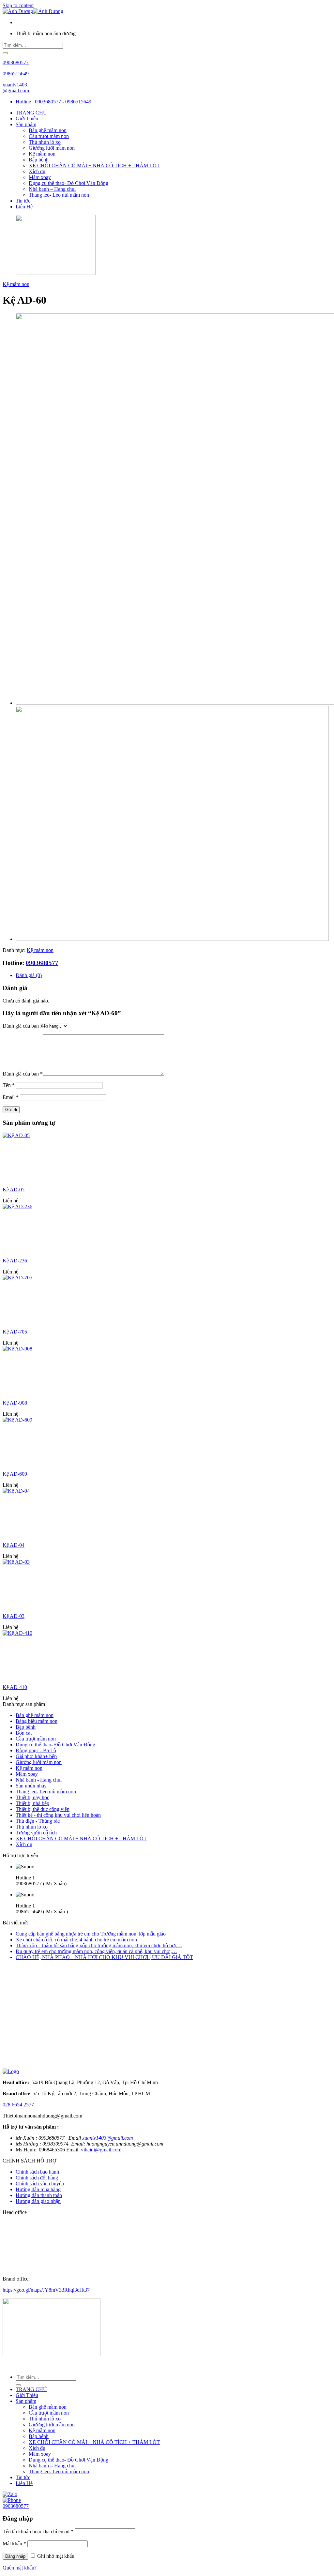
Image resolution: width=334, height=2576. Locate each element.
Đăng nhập (15, 2556)
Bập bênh (39, 160)
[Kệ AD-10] (172, 939)
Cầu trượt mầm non (49, 136)
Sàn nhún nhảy (31, 1786)
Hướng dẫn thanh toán (39, 2195)
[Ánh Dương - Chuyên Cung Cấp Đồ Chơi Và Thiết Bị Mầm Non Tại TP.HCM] (33, 11)
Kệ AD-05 (14, 1190)
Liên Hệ (24, 207)
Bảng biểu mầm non (37, 1721)
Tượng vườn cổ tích (36, 1833)
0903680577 (16, 62)
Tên (9, 1085)
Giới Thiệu (27, 119)
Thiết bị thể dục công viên (43, 1809)
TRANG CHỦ (31, 113)
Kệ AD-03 (14, 1616)
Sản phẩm (26, 124)
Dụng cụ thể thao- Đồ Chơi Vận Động (68, 183)
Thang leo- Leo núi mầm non (59, 195)
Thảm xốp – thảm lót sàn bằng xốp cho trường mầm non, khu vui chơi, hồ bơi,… (99, 1945)
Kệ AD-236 (15, 1261)
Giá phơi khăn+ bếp (36, 1756)
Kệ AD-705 (15, 1332)
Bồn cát (24, 1733)
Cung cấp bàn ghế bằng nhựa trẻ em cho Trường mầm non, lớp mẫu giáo (91, 1934)
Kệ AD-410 (15, 1687)
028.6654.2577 (18, 2105)
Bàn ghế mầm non (48, 130)
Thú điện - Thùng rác (38, 1821)
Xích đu (37, 171)
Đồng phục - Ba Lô (36, 1750)
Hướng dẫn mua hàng (38, 2189)
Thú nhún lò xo (45, 142)
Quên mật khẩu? (20, 2568)
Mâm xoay (40, 177)
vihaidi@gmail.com (101, 2150)
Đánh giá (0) (29, 975)
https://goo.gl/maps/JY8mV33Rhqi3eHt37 (46, 2290)
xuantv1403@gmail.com (16, 88)
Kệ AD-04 (14, 1545)
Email (11, 1097)
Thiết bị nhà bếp (32, 1803)
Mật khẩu (14, 2544)
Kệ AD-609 (15, 1474)
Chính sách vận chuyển (40, 2184)
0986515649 (16, 74)
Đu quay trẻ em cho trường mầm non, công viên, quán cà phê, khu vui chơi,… (96, 1951)
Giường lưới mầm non (52, 148)
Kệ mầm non (42, 154)
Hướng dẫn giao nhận (38, 2201)
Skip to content (18, 5)
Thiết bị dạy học (32, 1797)
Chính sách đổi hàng (37, 2178)
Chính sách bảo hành (37, 2172)
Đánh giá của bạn (21, 1026)
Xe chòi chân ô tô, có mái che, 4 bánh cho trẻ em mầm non (76, 1940)
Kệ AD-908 (15, 1403)
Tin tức (23, 201)
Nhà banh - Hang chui (39, 1780)
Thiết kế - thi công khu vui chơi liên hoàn (58, 1815)
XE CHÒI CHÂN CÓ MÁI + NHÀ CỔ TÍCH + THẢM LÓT (94, 166)
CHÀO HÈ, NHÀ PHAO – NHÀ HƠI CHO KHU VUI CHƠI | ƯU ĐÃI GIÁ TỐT (104, 1957)
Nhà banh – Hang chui (52, 189)
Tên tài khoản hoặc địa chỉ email (38, 2531)
